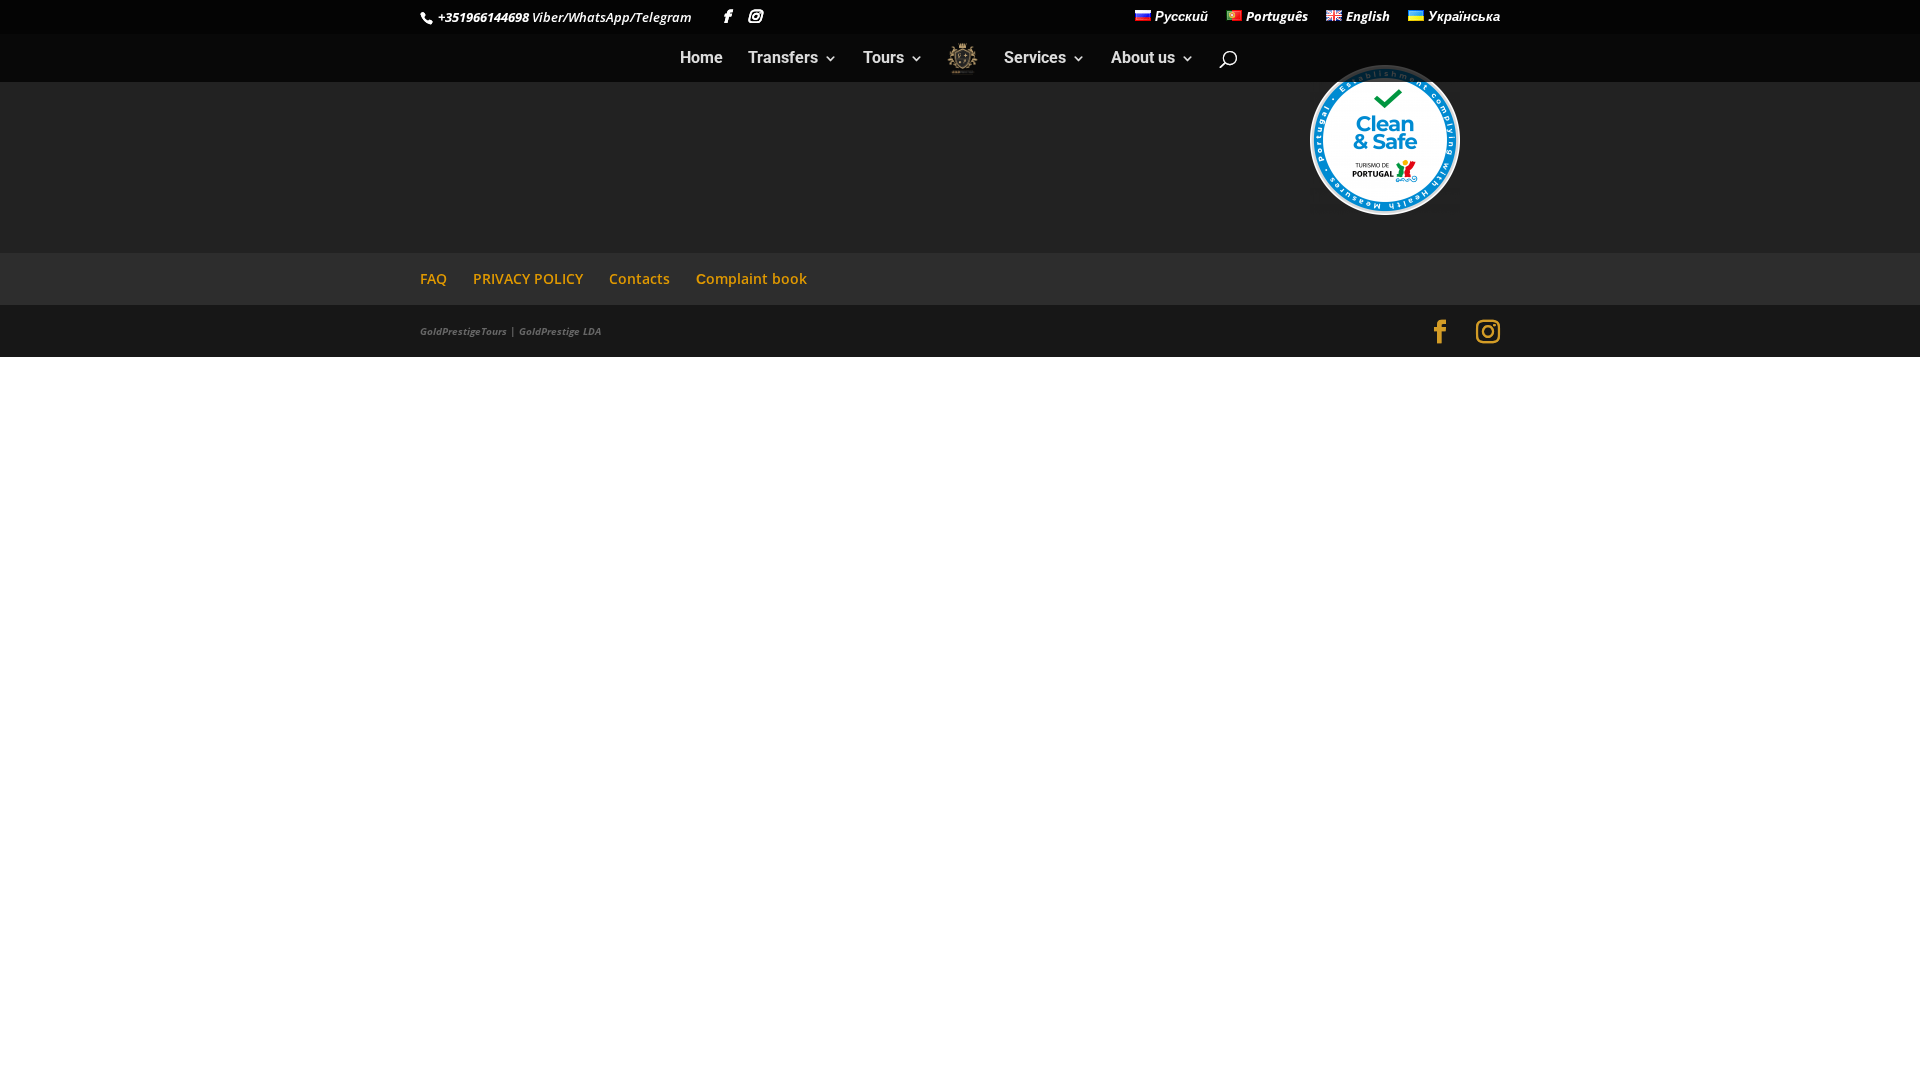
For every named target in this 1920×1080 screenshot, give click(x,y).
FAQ (433, 278)
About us (1143, 59)
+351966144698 (482, 17)
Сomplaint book (751, 278)
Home (701, 59)
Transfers (783, 59)
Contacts (639, 278)
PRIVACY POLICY (528, 278)
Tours (883, 59)
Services (1035, 59)
